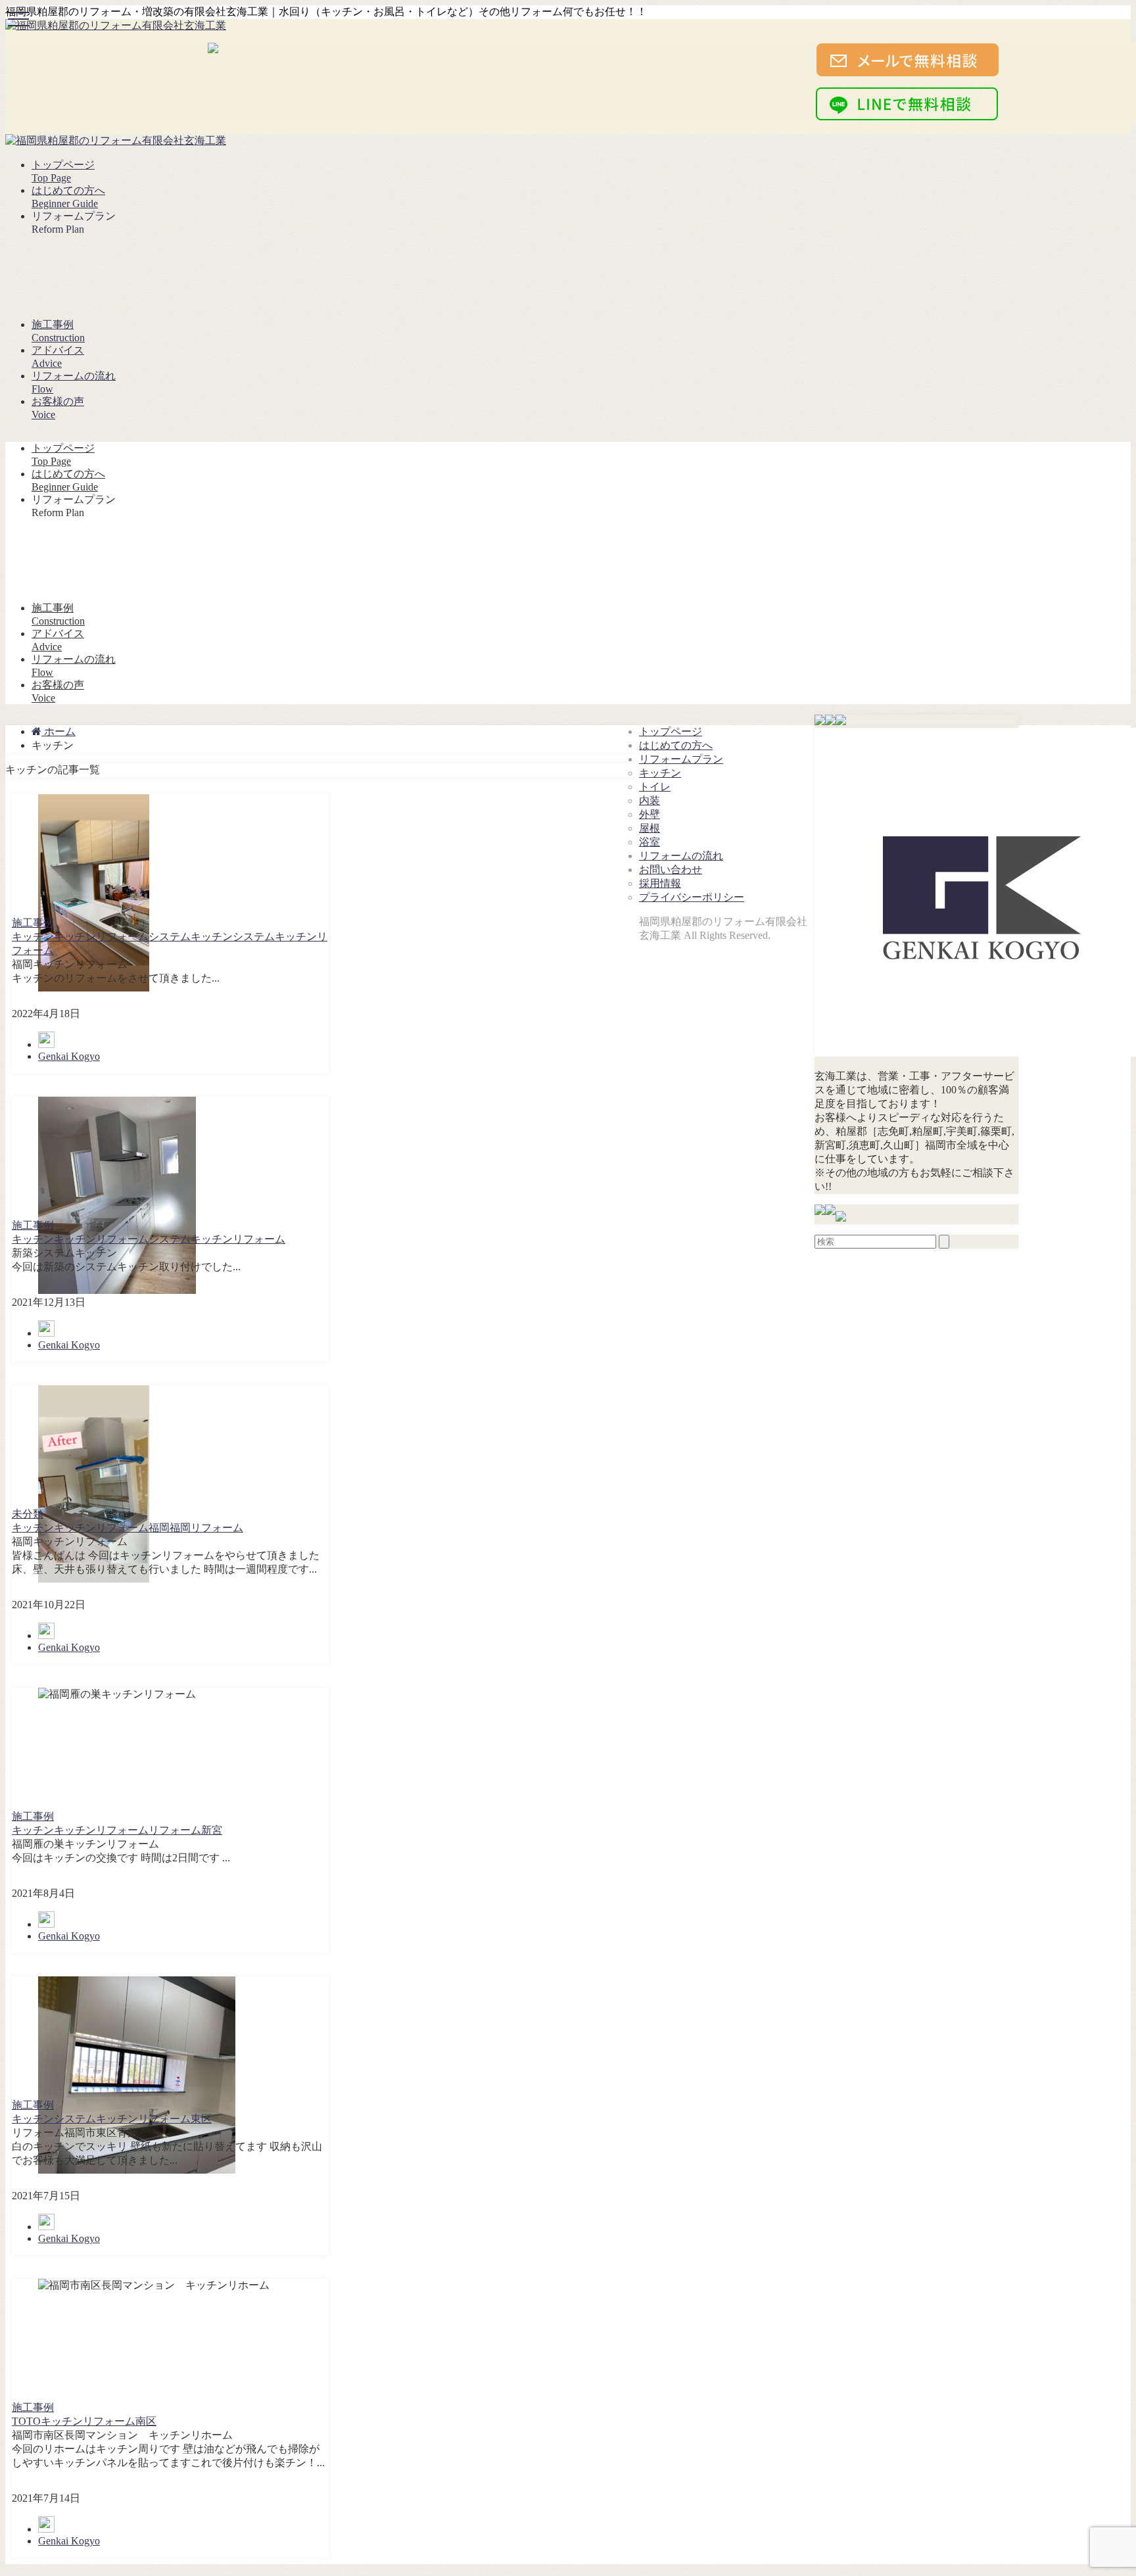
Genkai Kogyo (69, 1056)
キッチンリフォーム (101, 937)
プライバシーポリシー (692, 897)
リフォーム (259, 1239)
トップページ (671, 731)
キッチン (33, 937)
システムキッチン (191, 937)
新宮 (212, 1830)
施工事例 (33, 923)
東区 (201, 2119)
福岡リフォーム (206, 1528)
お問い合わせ (671, 870)
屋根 (650, 828)
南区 (146, 2421)
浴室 (650, 842)
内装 (650, 800)
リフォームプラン (681, 759)
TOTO (26, 2421)
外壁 (650, 814)
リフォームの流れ (681, 856)
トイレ (655, 787)
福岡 (159, 1528)
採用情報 (660, 883)
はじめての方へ (676, 745)
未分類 (28, 1514)
